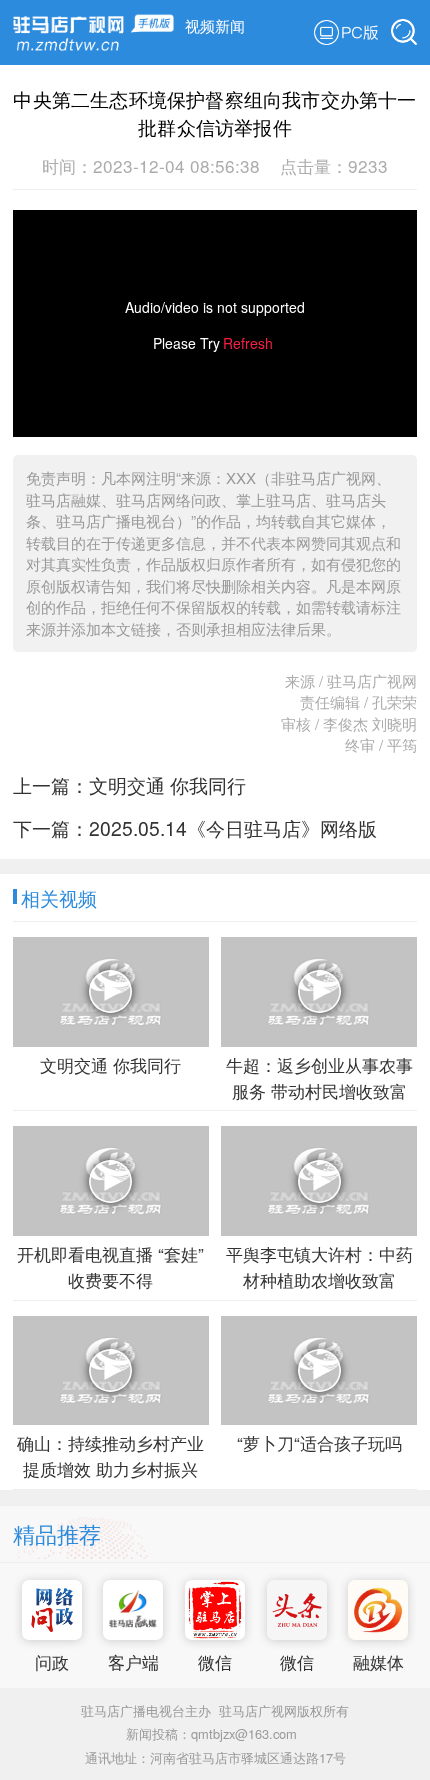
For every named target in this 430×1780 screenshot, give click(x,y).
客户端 (133, 1661)
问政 (52, 1661)
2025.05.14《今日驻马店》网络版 (233, 827)
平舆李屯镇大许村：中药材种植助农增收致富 (319, 1266)
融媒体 (378, 1661)
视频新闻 (215, 25)
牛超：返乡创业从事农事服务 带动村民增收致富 (319, 1077)
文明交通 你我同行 (167, 784)
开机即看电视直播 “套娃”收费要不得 (110, 1266)
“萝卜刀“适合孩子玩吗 (319, 1442)
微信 (215, 1661)
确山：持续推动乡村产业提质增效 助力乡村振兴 (110, 1455)
